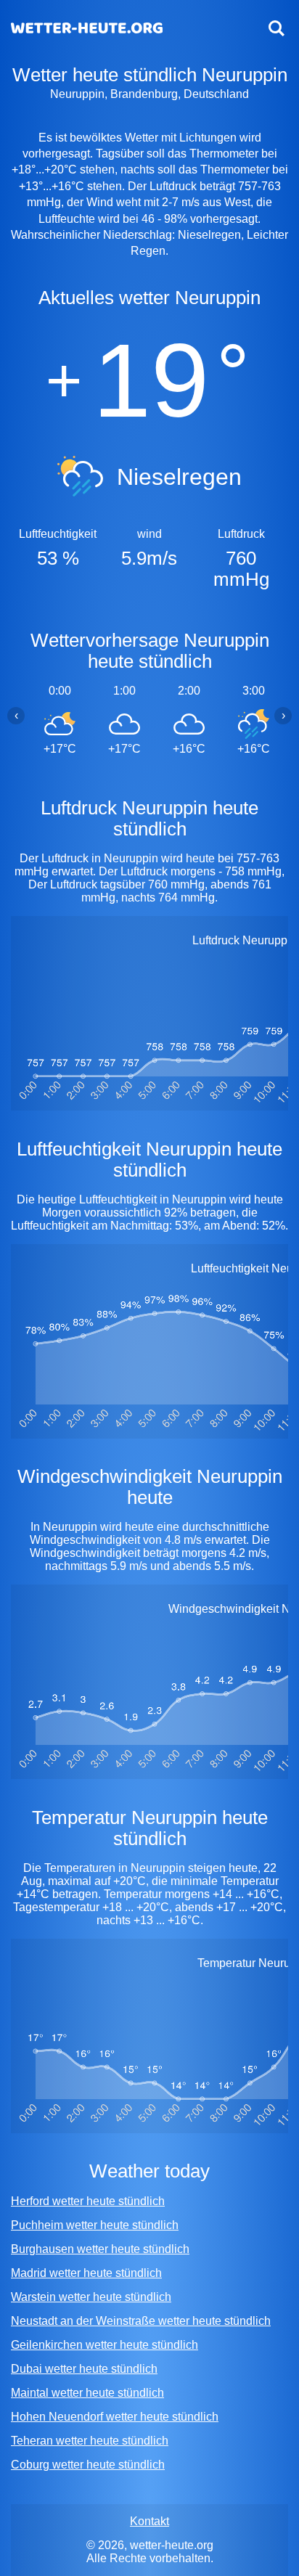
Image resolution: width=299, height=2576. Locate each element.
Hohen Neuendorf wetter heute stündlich (115, 2417)
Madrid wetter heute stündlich (86, 2273)
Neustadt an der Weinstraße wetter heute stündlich (141, 2321)
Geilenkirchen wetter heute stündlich (105, 2345)
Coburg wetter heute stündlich (88, 2465)
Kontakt (149, 2521)
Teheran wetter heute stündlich (90, 2441)
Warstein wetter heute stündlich (91, 2297)
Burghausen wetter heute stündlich (100, 2249)
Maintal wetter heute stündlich (87, 2393)
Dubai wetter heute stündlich (84, 2369)
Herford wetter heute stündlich (88, 2201)
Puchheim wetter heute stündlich (95, 2225)
